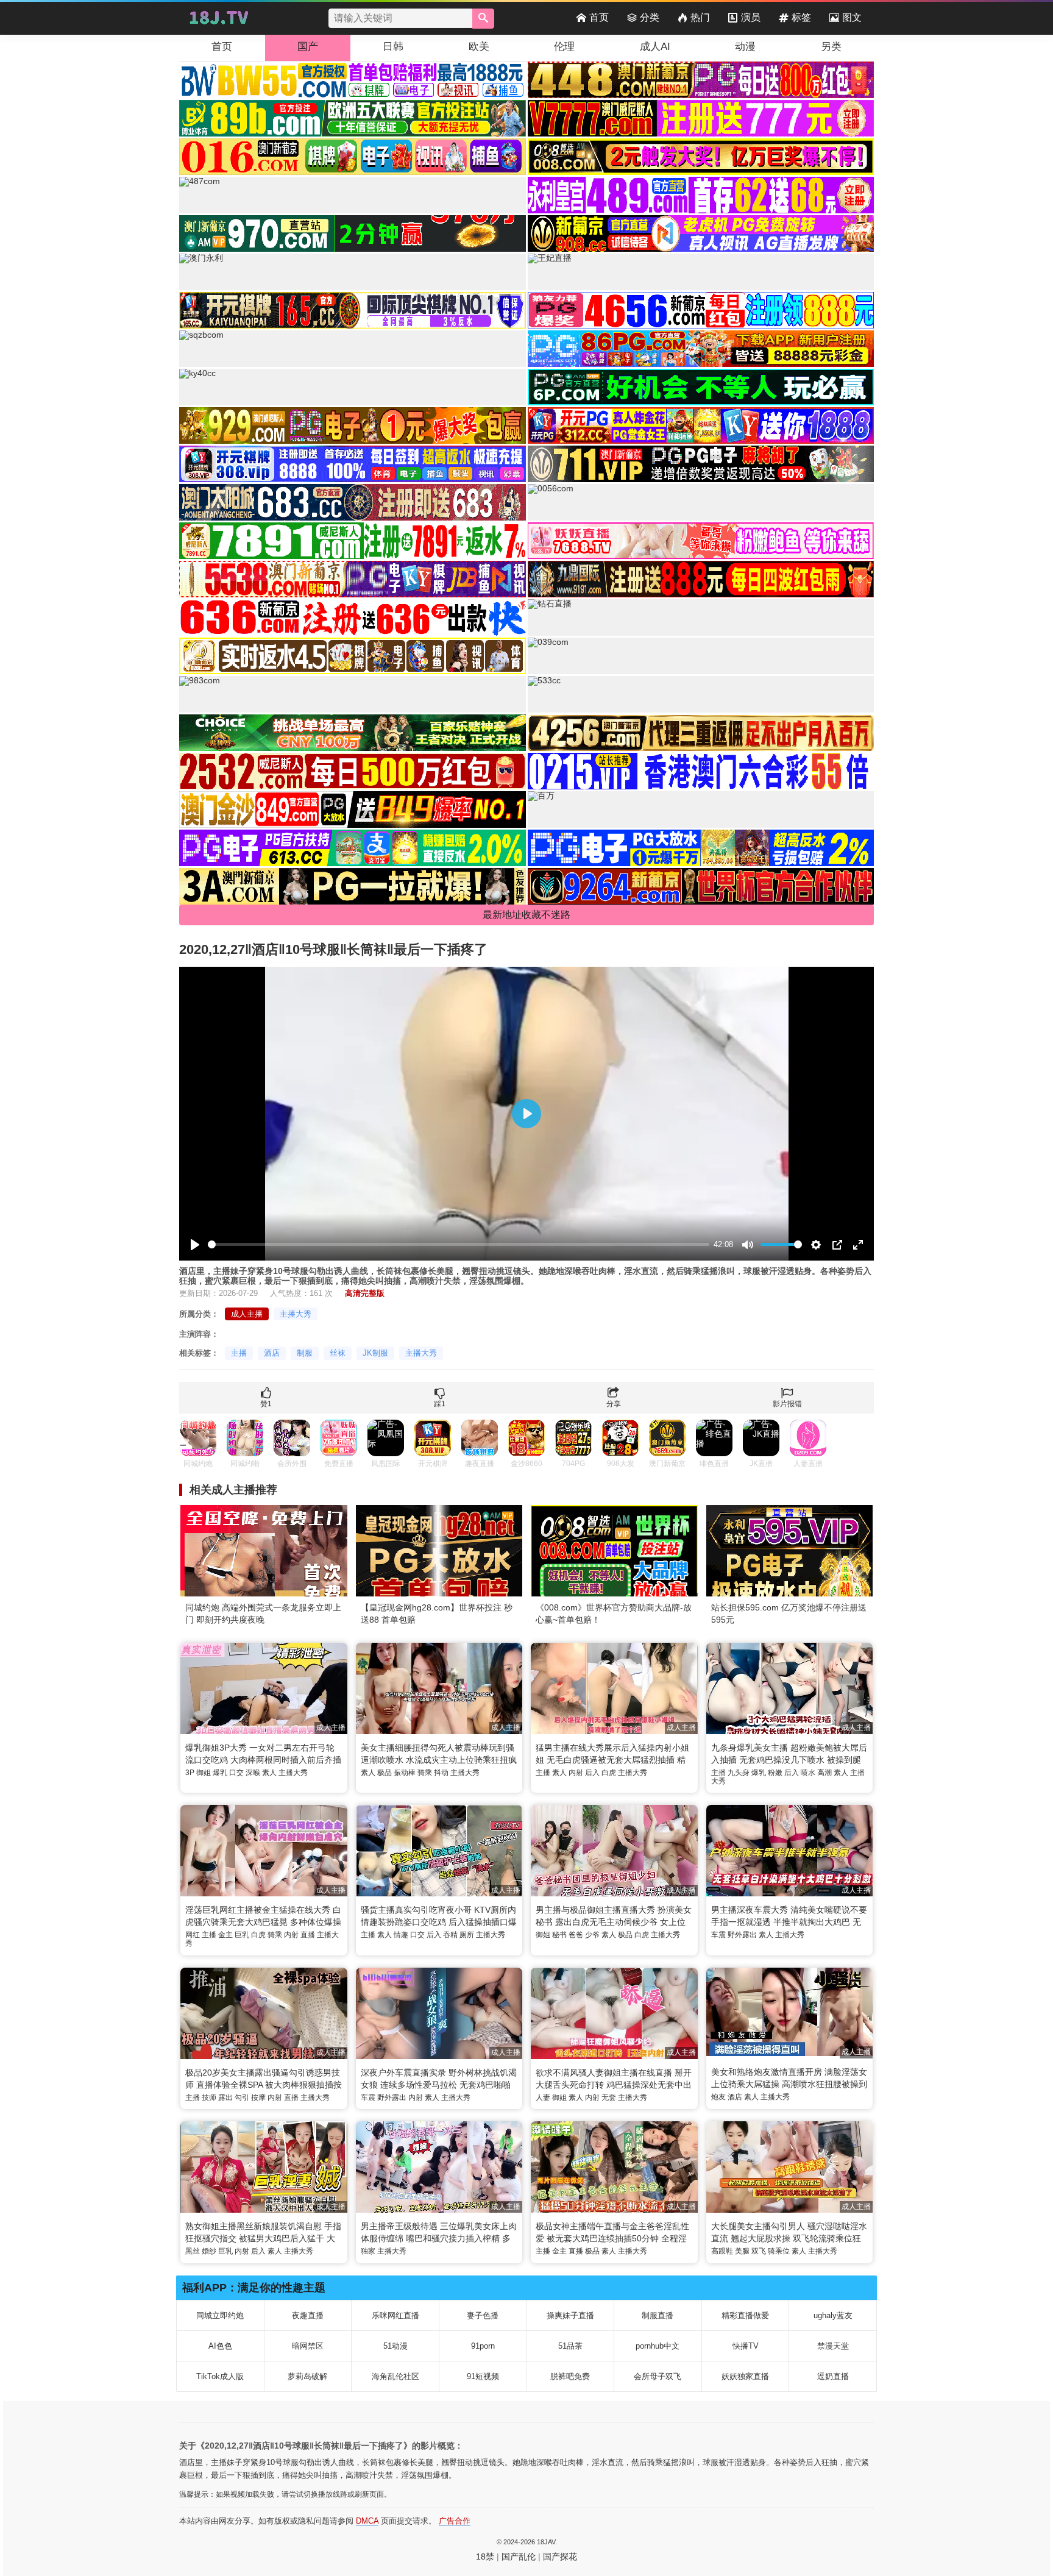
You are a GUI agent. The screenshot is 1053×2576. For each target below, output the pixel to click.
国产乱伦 (519, 2556)
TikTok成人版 (220, 2376)
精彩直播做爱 (745, 2315)
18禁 (485, 2556)
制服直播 (658, 2315)
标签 (801, 17)
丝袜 (338, 1353)
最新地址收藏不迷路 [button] (526, 915)
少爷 (592, 1935)
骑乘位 (779, 2251)
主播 (239, 1353)
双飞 (759, 2251)
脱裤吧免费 (570, 2376)
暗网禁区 (308, 2346)
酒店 (272, 1353)
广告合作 (455, 2521)
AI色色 (220, 2346)
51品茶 (570, 2346)
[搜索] (483, 19)
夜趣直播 (308, 2315)
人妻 (543, 2097)
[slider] (459, 1244)
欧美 (479, 47)
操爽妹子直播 (570, 2315)
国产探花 (560, 2556)
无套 (609, 2097)
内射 (576, 1773)
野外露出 (742, 1935)
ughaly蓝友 (833, 2315)
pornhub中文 (658, 2346)
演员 (751, 17)
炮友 (718, 2097)
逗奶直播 (833, 2376)
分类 (650, 17)
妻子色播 (483, 2315)
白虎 (609, 1773)
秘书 (559, 1935)
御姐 (204, 1773)
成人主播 (247, 1314)
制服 (305, 1353)
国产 (308, 47)
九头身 (739, 1773)
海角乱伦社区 (395, 2376)
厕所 (467, 1935)
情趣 (401, 1935)
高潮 (824, 1773)
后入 (592, 1773)
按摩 (258, 2097)
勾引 (242, 2097)
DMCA (367, 2521)
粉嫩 (775, 1773)
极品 (385, 1773)
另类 (831, 47)
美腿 (742, 2251)
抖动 (441, 1773)
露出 (225, 2097)
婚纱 (209, 2251)
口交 (236, 1773)
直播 (308, 1935)
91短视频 (483, 2376)
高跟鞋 (722, 2251)
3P (190, 1773)
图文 (852, 17)
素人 (269, 1773)
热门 (700, 17)
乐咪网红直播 (395, 2315)
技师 (209, 2097)
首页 (599, 17)
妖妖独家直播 (745, 2376)
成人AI (655, 47)
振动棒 (405, 1773)
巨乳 (242, 1935)
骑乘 (425, 1773)
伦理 (564, 47)
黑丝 (193, 2251)
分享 (614, 1404)
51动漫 (395, 2346)
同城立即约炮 (220, 2315)
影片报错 (787, 1404)
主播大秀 (296, 1314)
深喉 (253, 1773)
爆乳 (220, 1773)
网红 (193, 1935)
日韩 (393, 47)
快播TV (746, 2346)
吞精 (450, 1935)
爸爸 (576, 1935)
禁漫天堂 (833, 2346)
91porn (483, 2346)
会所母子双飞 (658, 2376)
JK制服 (375, 1353)
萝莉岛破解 (307, 2376)
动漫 (745, 47)
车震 (718, 1935)
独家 (368, 2251)
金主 (225, 1935)
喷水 (808, 1773)
